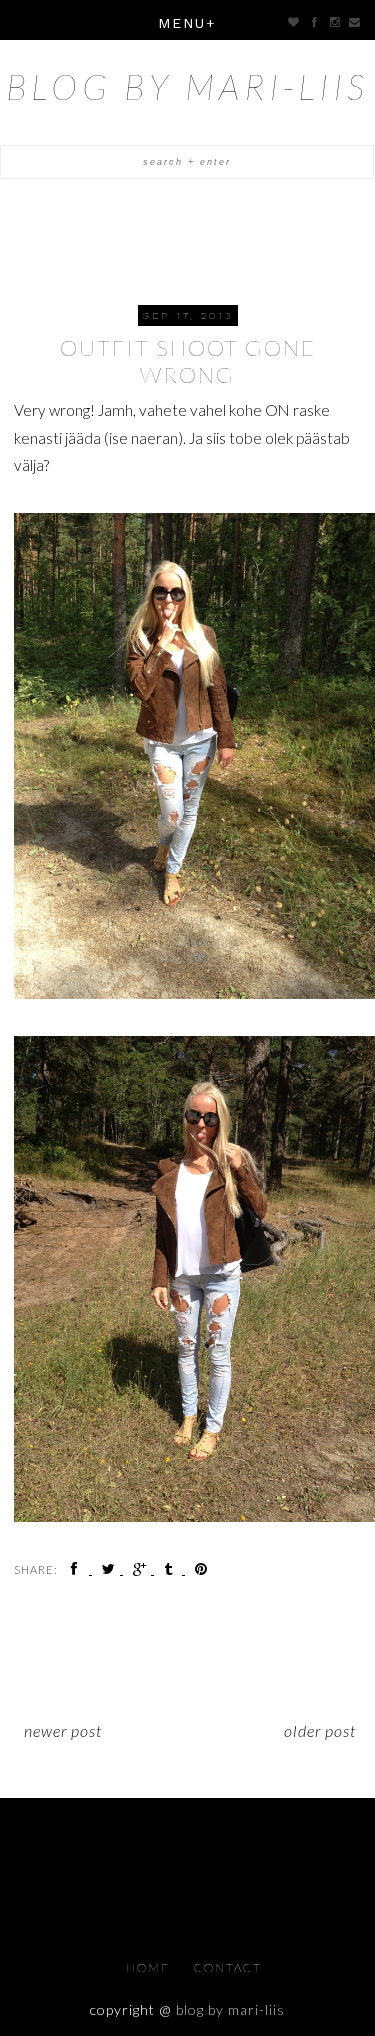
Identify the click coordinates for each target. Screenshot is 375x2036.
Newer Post (63, 1730)
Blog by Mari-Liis (187, 86)
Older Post (320, 1730)
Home (150, 1967)
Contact (228, 1967)
